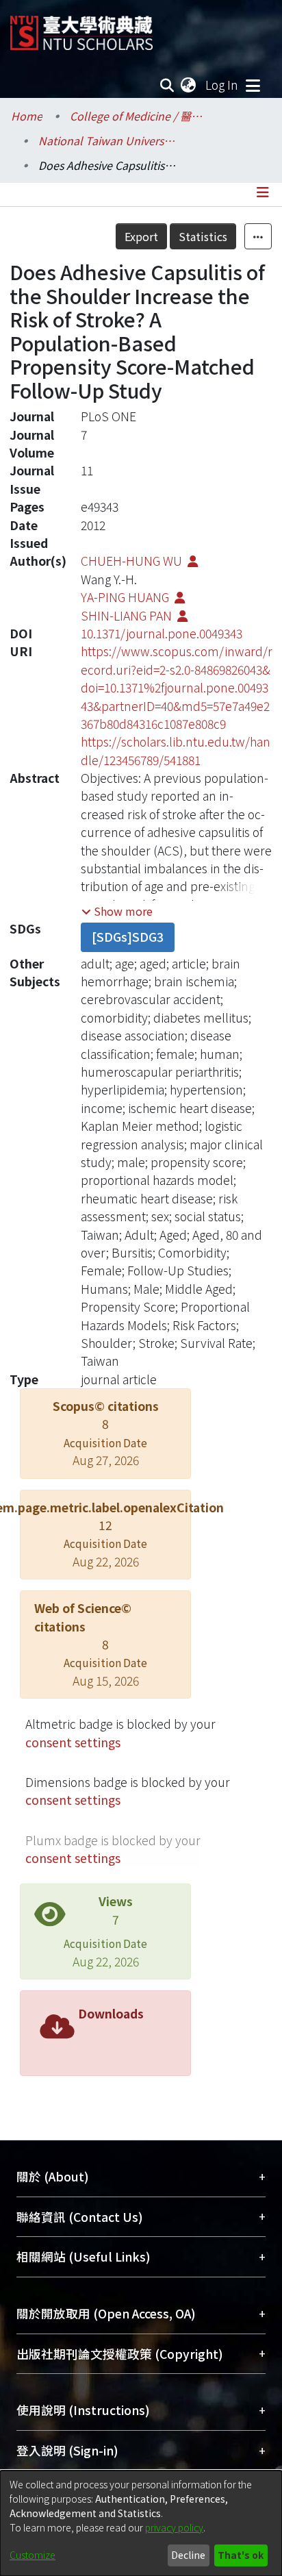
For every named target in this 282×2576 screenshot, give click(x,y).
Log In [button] (222, 85)
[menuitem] (189, 85)
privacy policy (174, 2527)
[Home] (81, 28)
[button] (117, 911)
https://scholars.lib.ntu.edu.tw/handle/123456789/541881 (176, 750)
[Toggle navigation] (253, 85)
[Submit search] (167, 85)
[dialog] (141, 2523)
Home (27, 116)
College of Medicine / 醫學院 (138, 116)
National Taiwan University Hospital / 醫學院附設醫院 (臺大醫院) (107, 140)
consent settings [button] (73, 1742)
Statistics (203, 236)
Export (141, 236)
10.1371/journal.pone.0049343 (162, 633)
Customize (33, 2555)
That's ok (241, 2555)
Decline (188, 2555)
